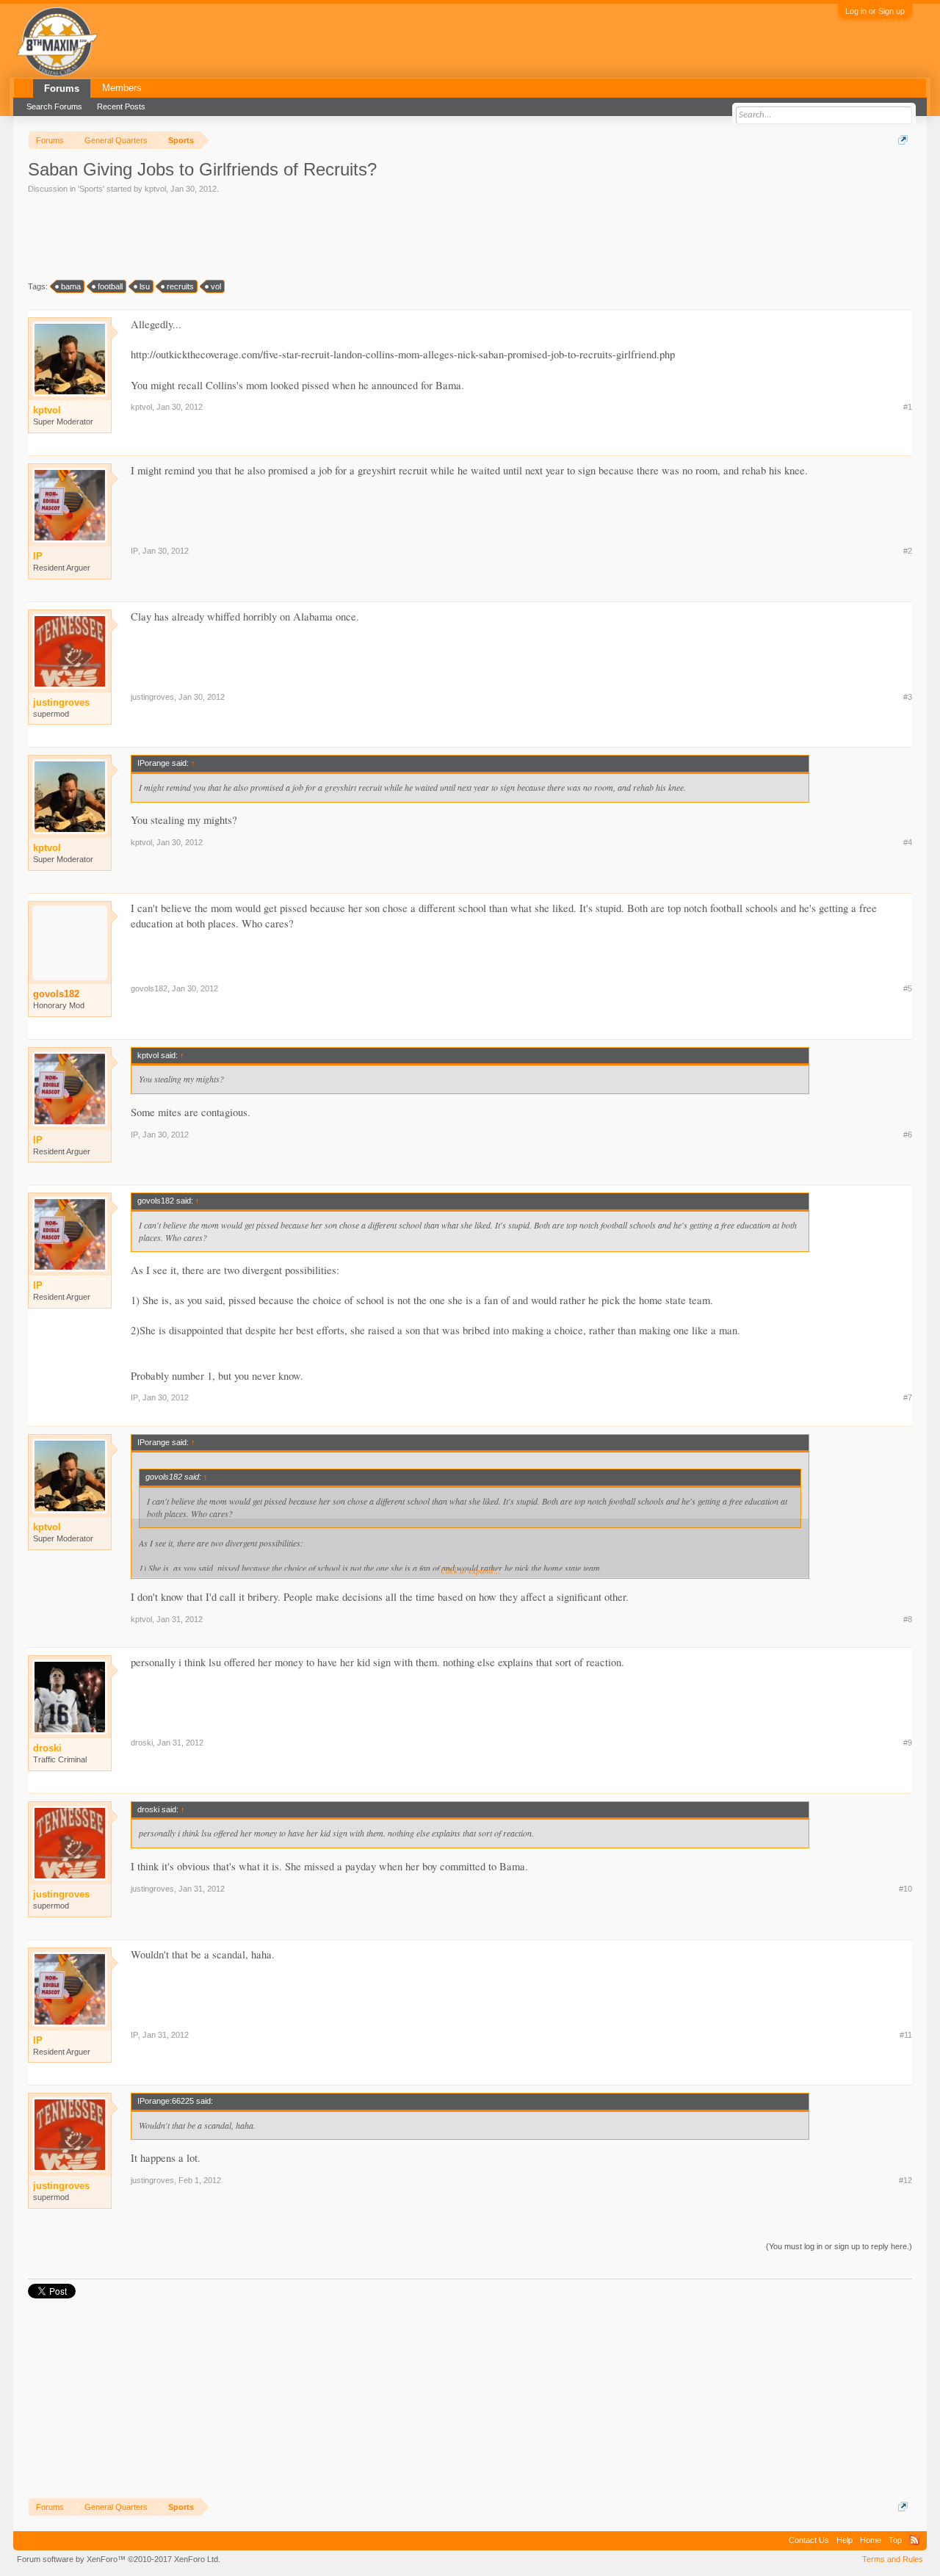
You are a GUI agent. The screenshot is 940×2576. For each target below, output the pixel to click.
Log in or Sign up (875, 11)
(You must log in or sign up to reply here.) (839, 2246)
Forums (62, 88)
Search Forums (54, 106)
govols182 (56, 994)
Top (895, 2540)
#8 (908, 1619)
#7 (908, 1397)
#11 (906, 2035)
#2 (908, 551)
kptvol (155, 189)
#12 (905, 2180)
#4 (908, 842)
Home (871, 2540)
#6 (908, 1135)
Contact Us (809, 2540)
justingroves (152, 697)
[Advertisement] (295, 236)
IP (134, 551)
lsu (145, 286)
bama (71, 286)
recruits (180, 286)
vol (216, 286)
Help (845, 2540)
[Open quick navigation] (903, 140)
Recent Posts (121, 106)
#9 (908, 1743)
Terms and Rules (893, 2559)
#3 (908, 697)
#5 (908, 988)
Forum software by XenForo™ (119, 2559)
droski (142, 1743)
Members (122, 88)
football (110, 286)
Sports (91, 189)
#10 (905, 1889)
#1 (908, 407)
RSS (914, 2540)
